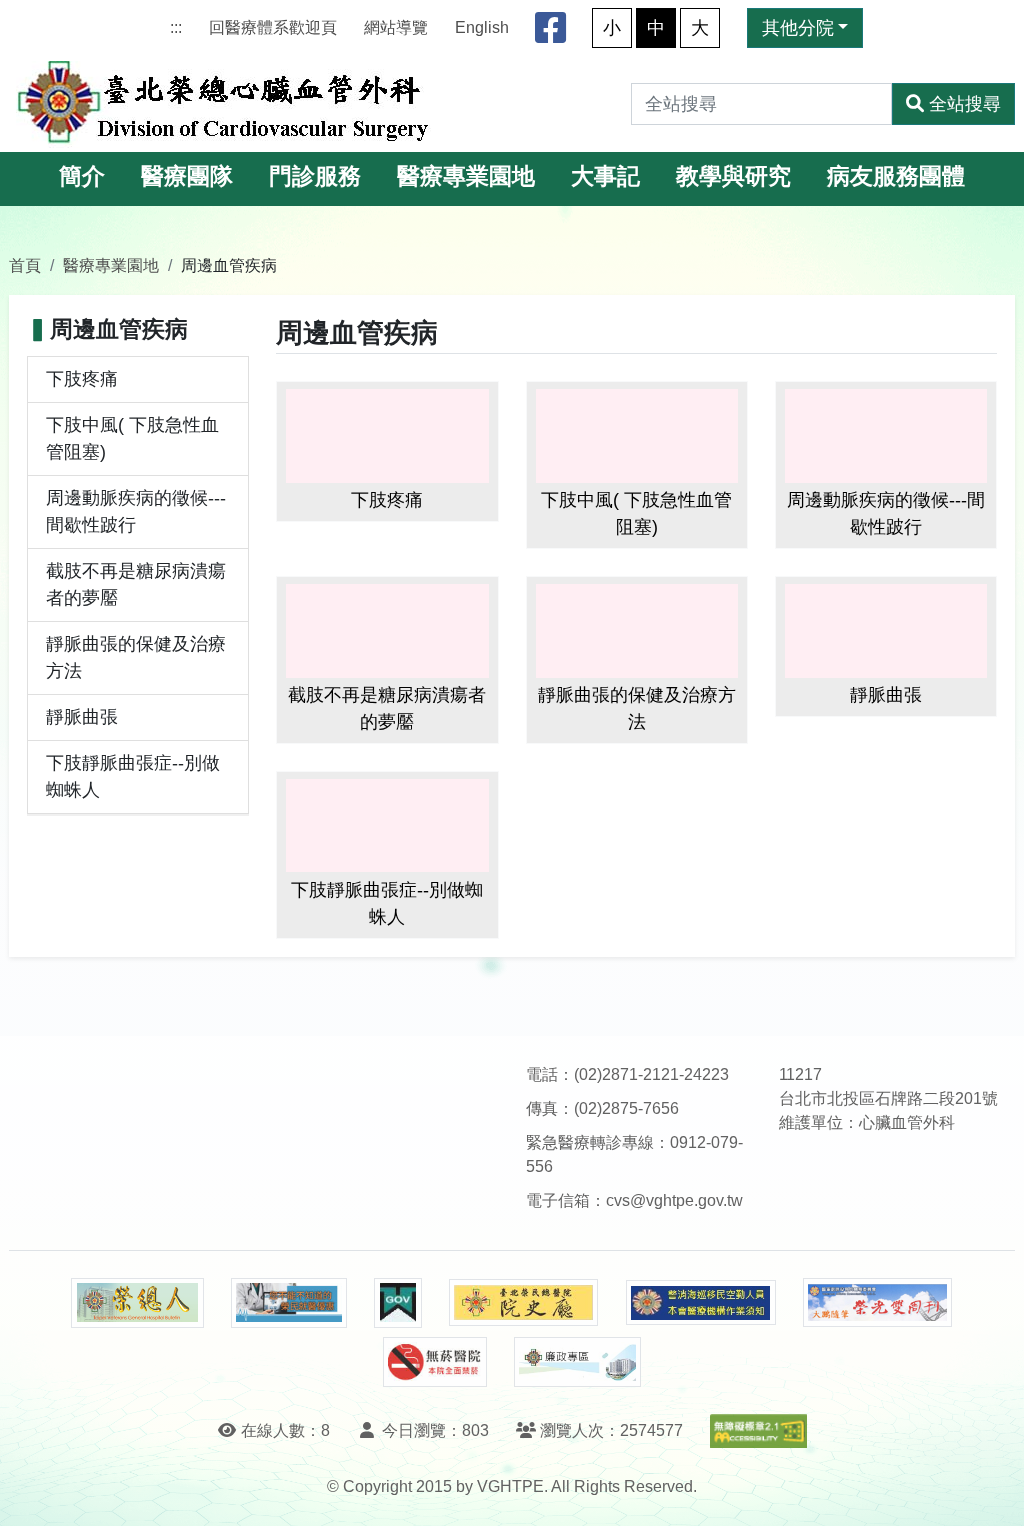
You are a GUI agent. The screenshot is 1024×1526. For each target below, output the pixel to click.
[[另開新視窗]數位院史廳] (524, 1302)
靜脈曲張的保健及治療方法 (136, 657)
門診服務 (315, 176)
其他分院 (798, 28)
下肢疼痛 (82, 379)
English (482, 27)
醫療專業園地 (466, 176)
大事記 (605, 176)
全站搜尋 (965, 104)
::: (176, 27)
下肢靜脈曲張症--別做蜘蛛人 (133, 776)
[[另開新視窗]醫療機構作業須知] (701, 1302)
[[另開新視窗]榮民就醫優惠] (289, 1303)
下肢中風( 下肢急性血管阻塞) (132, 438)
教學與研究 (733, 176)
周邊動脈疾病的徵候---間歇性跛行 (136, 511)
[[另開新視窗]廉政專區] (577, 1362)
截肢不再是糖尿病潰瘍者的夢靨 (136, 584)
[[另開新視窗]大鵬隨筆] (878, 1302)
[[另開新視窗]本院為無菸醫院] (435, 1362)
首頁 (25, 265)
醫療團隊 (187, 176)
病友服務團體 (896, 176)
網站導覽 (396, 27)
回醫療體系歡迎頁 (273, 27)
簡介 (82, 176)
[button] (990, 1490)
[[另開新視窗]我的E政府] (397, 1303)
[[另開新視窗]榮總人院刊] (137, 1303)
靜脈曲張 (82, 717)
